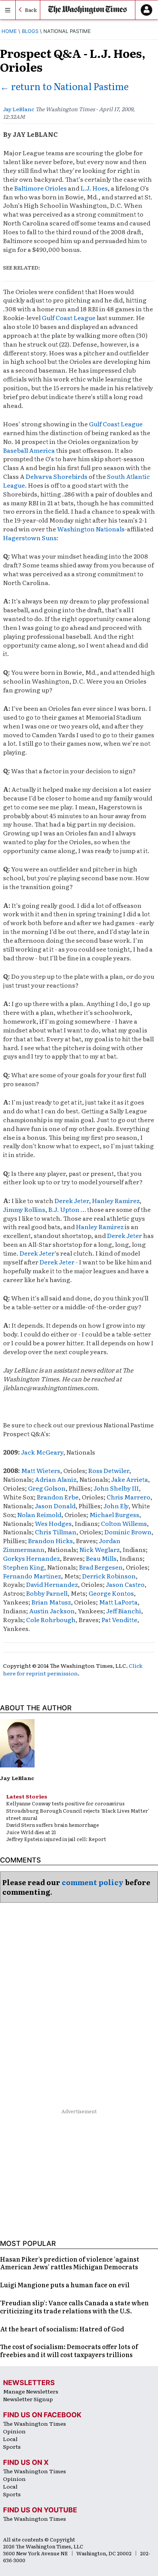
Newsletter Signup (28, 2399)
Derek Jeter (72, 1200)
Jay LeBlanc (19, 109)
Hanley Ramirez (116, 1200)
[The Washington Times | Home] (88, 10)
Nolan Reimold (39, 1514)
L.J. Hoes (94, 188)
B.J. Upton (64, 1209)
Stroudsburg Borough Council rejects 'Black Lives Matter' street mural (78, 1814)
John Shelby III (116, 1488)
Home (9, 31)
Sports (12, 2446)
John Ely (116, 1506)
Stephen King (24, 1567)
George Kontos (111, 1593)
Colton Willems (124, 1523)
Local (10, 2439)
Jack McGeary (42, 1452)
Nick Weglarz (100, 1549)
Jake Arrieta (130, 1479)
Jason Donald (55, 1506)
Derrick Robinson (109, 1576)
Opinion (14, 2431)
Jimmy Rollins (24, 1209)
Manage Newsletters (31, 2391)
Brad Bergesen (101, 1567)
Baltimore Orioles (40, 188)
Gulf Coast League (69, 317)
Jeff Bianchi (124, 1611)
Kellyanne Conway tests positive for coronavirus (65, 1803)
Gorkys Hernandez (31, 1558)
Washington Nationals (91, 529)
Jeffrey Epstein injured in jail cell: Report (56, 1839)
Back (31, 10)
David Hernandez (52, 1584)
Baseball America (29, 450)
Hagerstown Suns (30, 538)
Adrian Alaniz (56, 1479)
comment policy (93, 1882)
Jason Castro (125, 1584)
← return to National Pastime (64, 86)
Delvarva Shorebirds (57, 476)
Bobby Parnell (47, 1593)
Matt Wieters (41, 1470)
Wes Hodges (53, 1523)
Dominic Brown (127, 1532)
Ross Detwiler (109, 1470)
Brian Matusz (51, 1602)
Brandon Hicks (50, 1540)
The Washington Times (35, 2423)
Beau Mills (101, 1558)
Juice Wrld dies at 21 (31, 1832)
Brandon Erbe (58, 1497)
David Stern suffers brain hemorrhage (53, 1825)
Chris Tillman (56, 1532)
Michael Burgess (114, 1514)
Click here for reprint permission (73, 1669)
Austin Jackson (52, 1611)
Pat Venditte (119, 1619)
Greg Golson (47, 1488)
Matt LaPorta (118, 1602)
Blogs (30, 31)
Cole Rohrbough (51, 1619)
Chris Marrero (128, 1497)
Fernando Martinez (32, 1576)
